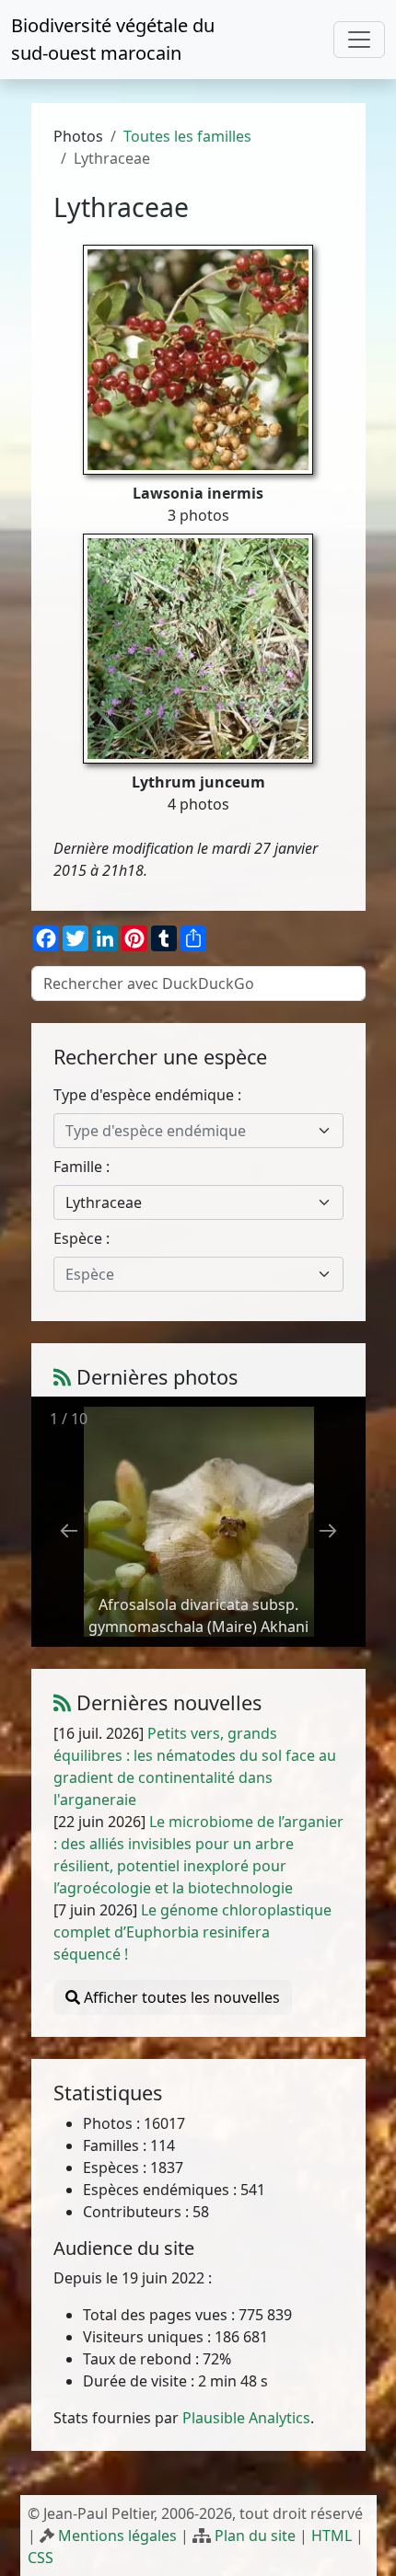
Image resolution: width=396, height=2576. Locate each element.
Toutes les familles (187, 136)
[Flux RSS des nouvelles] (62, 1702)
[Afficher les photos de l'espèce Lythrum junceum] (198, 647)
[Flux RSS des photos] (62, 1377)
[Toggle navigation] (359, 40)
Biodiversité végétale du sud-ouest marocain (113, 39)
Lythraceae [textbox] (104, 1202)
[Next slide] (328, 1530)
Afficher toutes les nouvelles (180, 1997)
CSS (41, 2558)
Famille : (82, 1167)
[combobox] (198, 1131)
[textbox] (187, 1131)
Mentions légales (117, 2536)
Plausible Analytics (246, 2418)
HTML (332, 2536)
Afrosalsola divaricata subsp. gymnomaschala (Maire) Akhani (198, 1616)
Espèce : (82, 1238)
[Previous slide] (69, 1530)
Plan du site (255, 2536)
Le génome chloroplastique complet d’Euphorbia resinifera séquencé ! (192, 1932)
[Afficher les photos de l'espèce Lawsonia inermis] (198, 358)
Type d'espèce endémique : (147, 1095)
